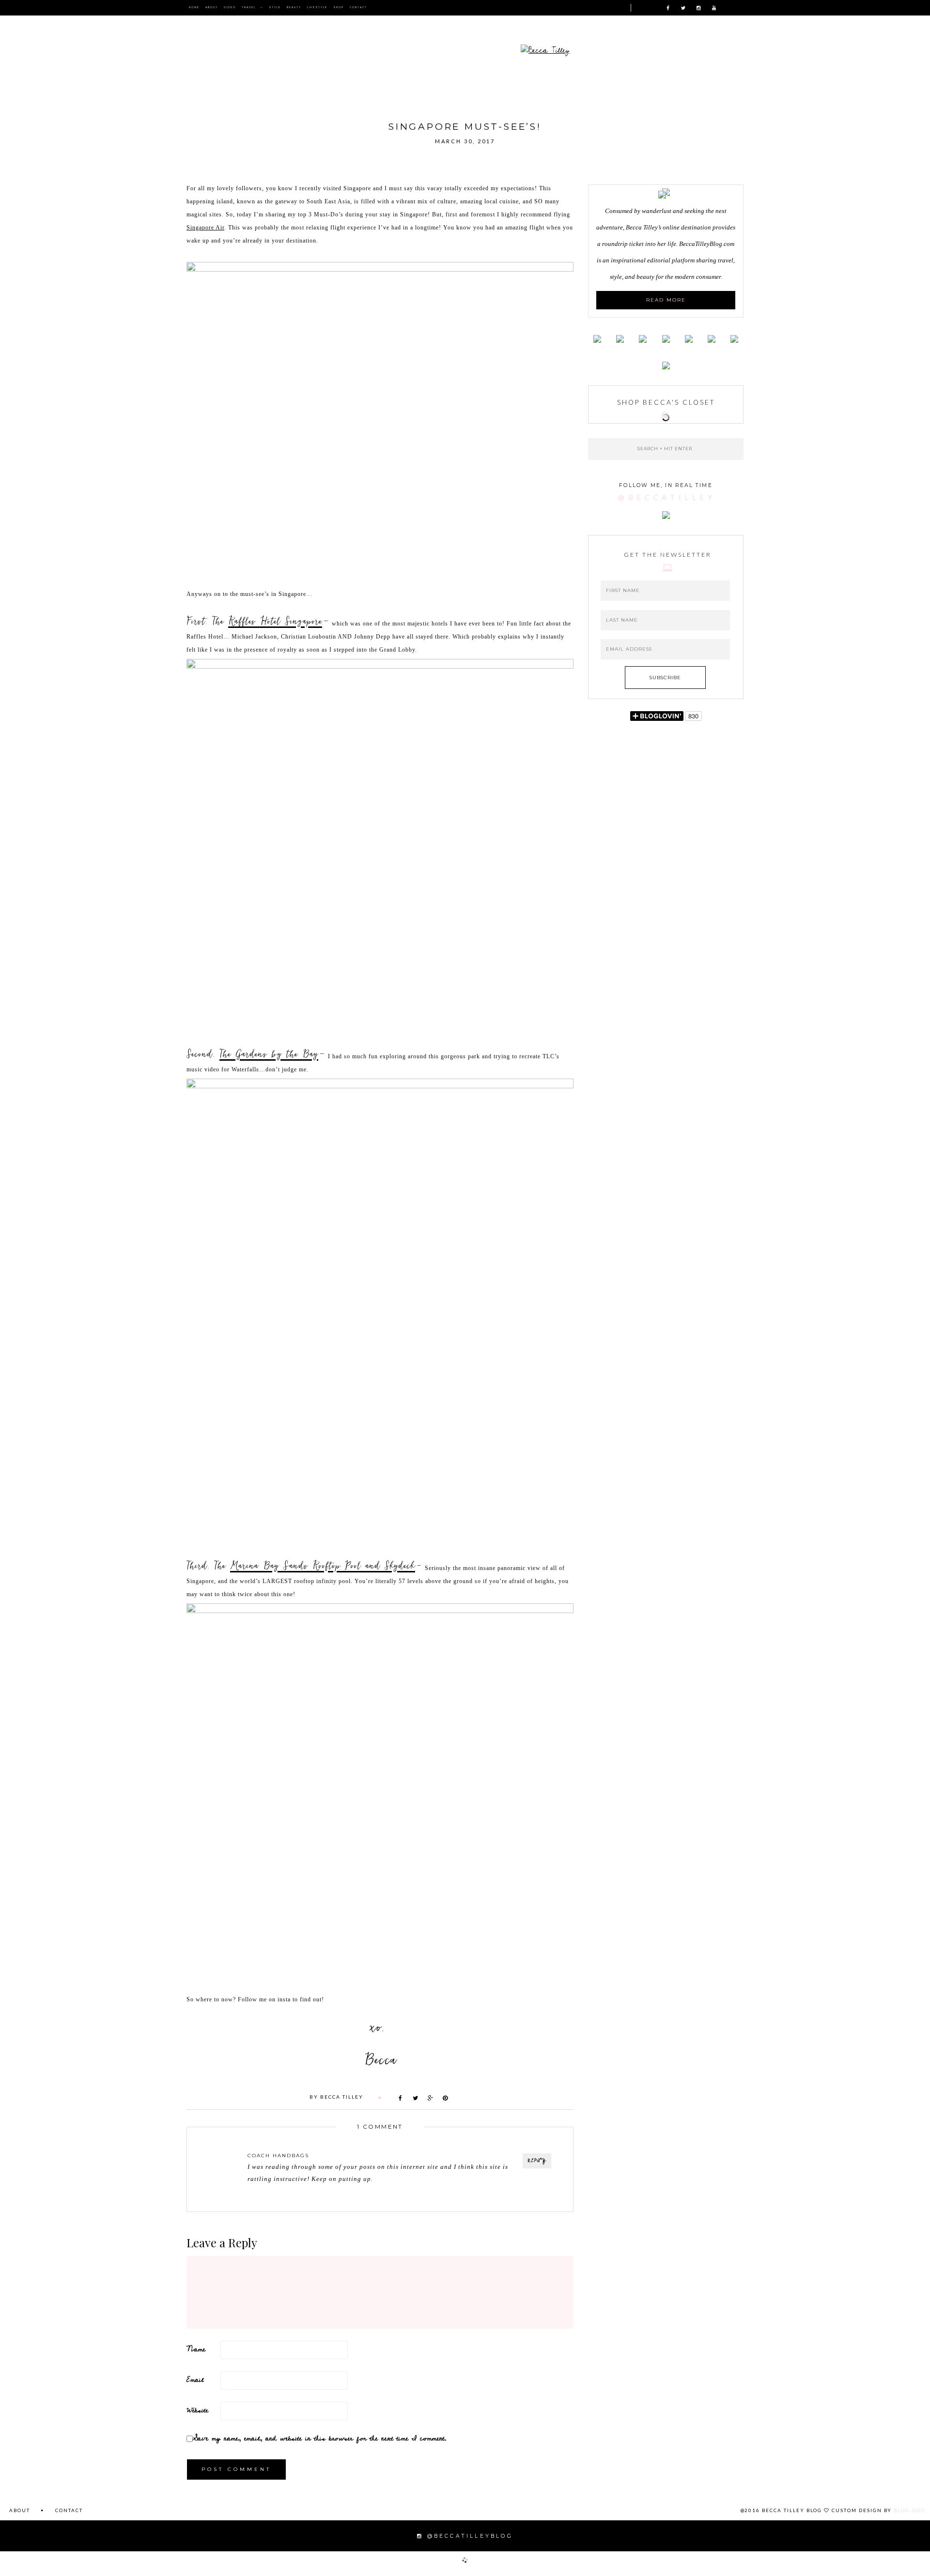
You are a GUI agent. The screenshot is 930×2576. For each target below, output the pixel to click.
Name (196, 2349)
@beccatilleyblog (468, 2536)
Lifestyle (317, 8)
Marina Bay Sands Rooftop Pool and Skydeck (323, 1564)
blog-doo (909, 2510)
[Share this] (401, 2098)
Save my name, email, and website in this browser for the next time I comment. (320, 2438)
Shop (339, 8)
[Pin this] (446, 2098)
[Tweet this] (416, 2098)
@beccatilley (667, 497)
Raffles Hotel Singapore (275, 619)
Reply (537, 2161)
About (212, 8)
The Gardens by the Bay (269, 1052)
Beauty (294, 8)
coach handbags (278, 2156)
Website (197, 2410)
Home (194, 8)
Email (195, 2380)
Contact (358, 8)
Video (230, 8)
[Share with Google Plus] (431, 2098)
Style (275, 8)
